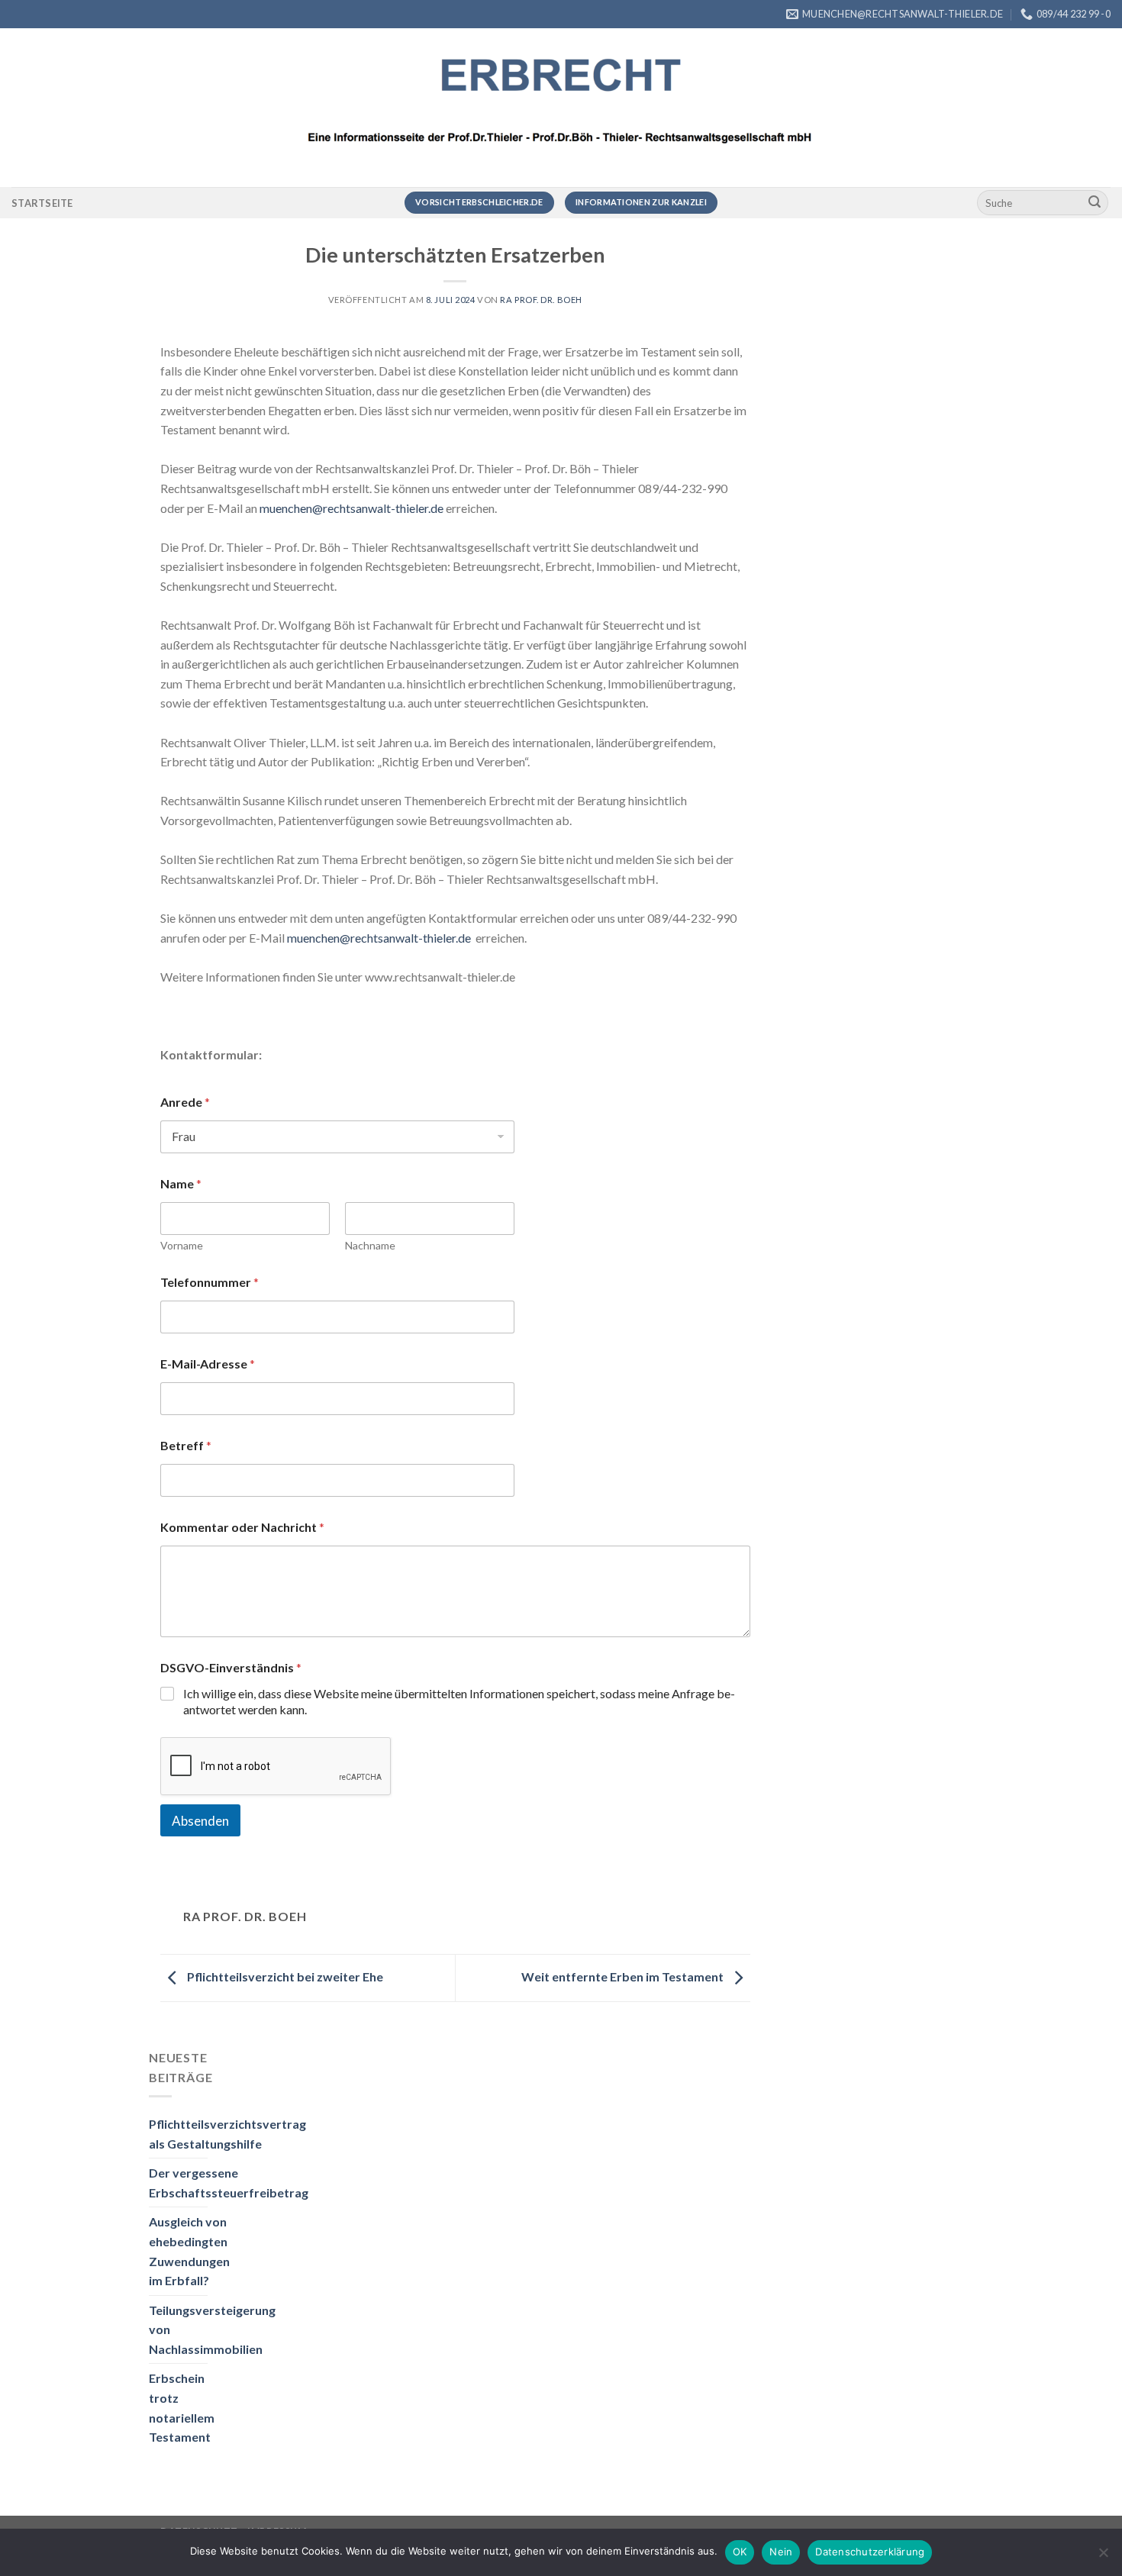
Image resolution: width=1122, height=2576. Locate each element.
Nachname (370, 1245)
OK (740, 2552)
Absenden (200, 1821)
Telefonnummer (210, 1282)
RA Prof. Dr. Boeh (541, 300)
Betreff (186, 1445)
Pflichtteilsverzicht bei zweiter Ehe (284, 1976)
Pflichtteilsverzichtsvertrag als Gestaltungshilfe (227, 2134)
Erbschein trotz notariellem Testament (182, 2407)
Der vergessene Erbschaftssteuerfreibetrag (229, 2183)
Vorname (182, 1245)
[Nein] (1103, 2557)
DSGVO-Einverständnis (231, 1667)
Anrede (185, 1102)
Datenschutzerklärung (870, 2552)
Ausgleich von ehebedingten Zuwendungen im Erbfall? (189, 2251)
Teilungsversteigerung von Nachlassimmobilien (212, 2329)
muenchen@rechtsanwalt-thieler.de (351, 508)
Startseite (42, 203)
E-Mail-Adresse (208, 1364)
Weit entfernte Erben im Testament (624, 1976)
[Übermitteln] (1095, 203)
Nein (781, 2552)
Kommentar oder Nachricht (242, 1527)
